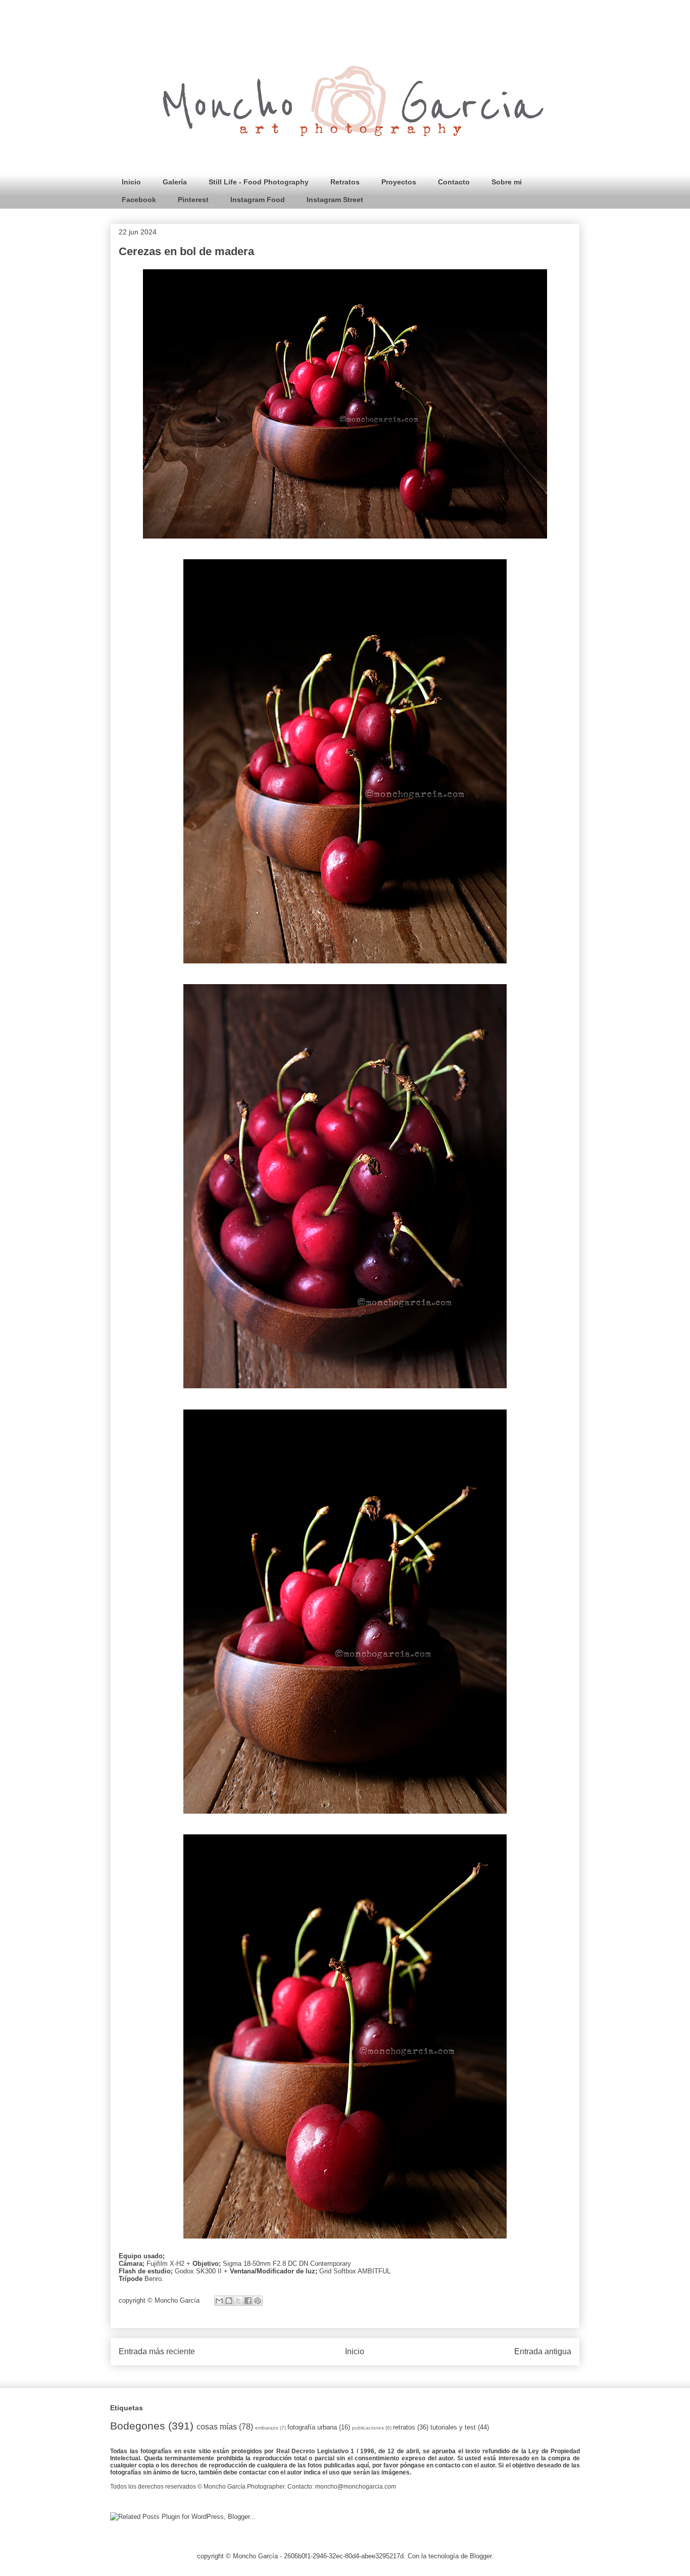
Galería (175, 182)
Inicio (131, 182)
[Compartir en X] (238, 2301)
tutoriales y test (453, 2427)
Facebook (139, 200)
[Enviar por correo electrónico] (219, 2301)
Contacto (454, 182)
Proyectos (399, 182)
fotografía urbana (312, 2427)
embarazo (267, 2428)
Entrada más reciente (157, 2351)
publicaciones (368, 2428)
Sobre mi (507, 182)
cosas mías (217, 2427)
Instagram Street (335, 200)
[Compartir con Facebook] (248, 2301)
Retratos (345, 182)
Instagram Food (258, 200)
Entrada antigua (543, 2351)
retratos (404, 2427)
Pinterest (193, 200)
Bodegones (138, 2426)
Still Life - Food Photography (259, 182)
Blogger (481, 2556)
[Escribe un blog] (229, 2301)
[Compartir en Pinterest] (258, 2301)
